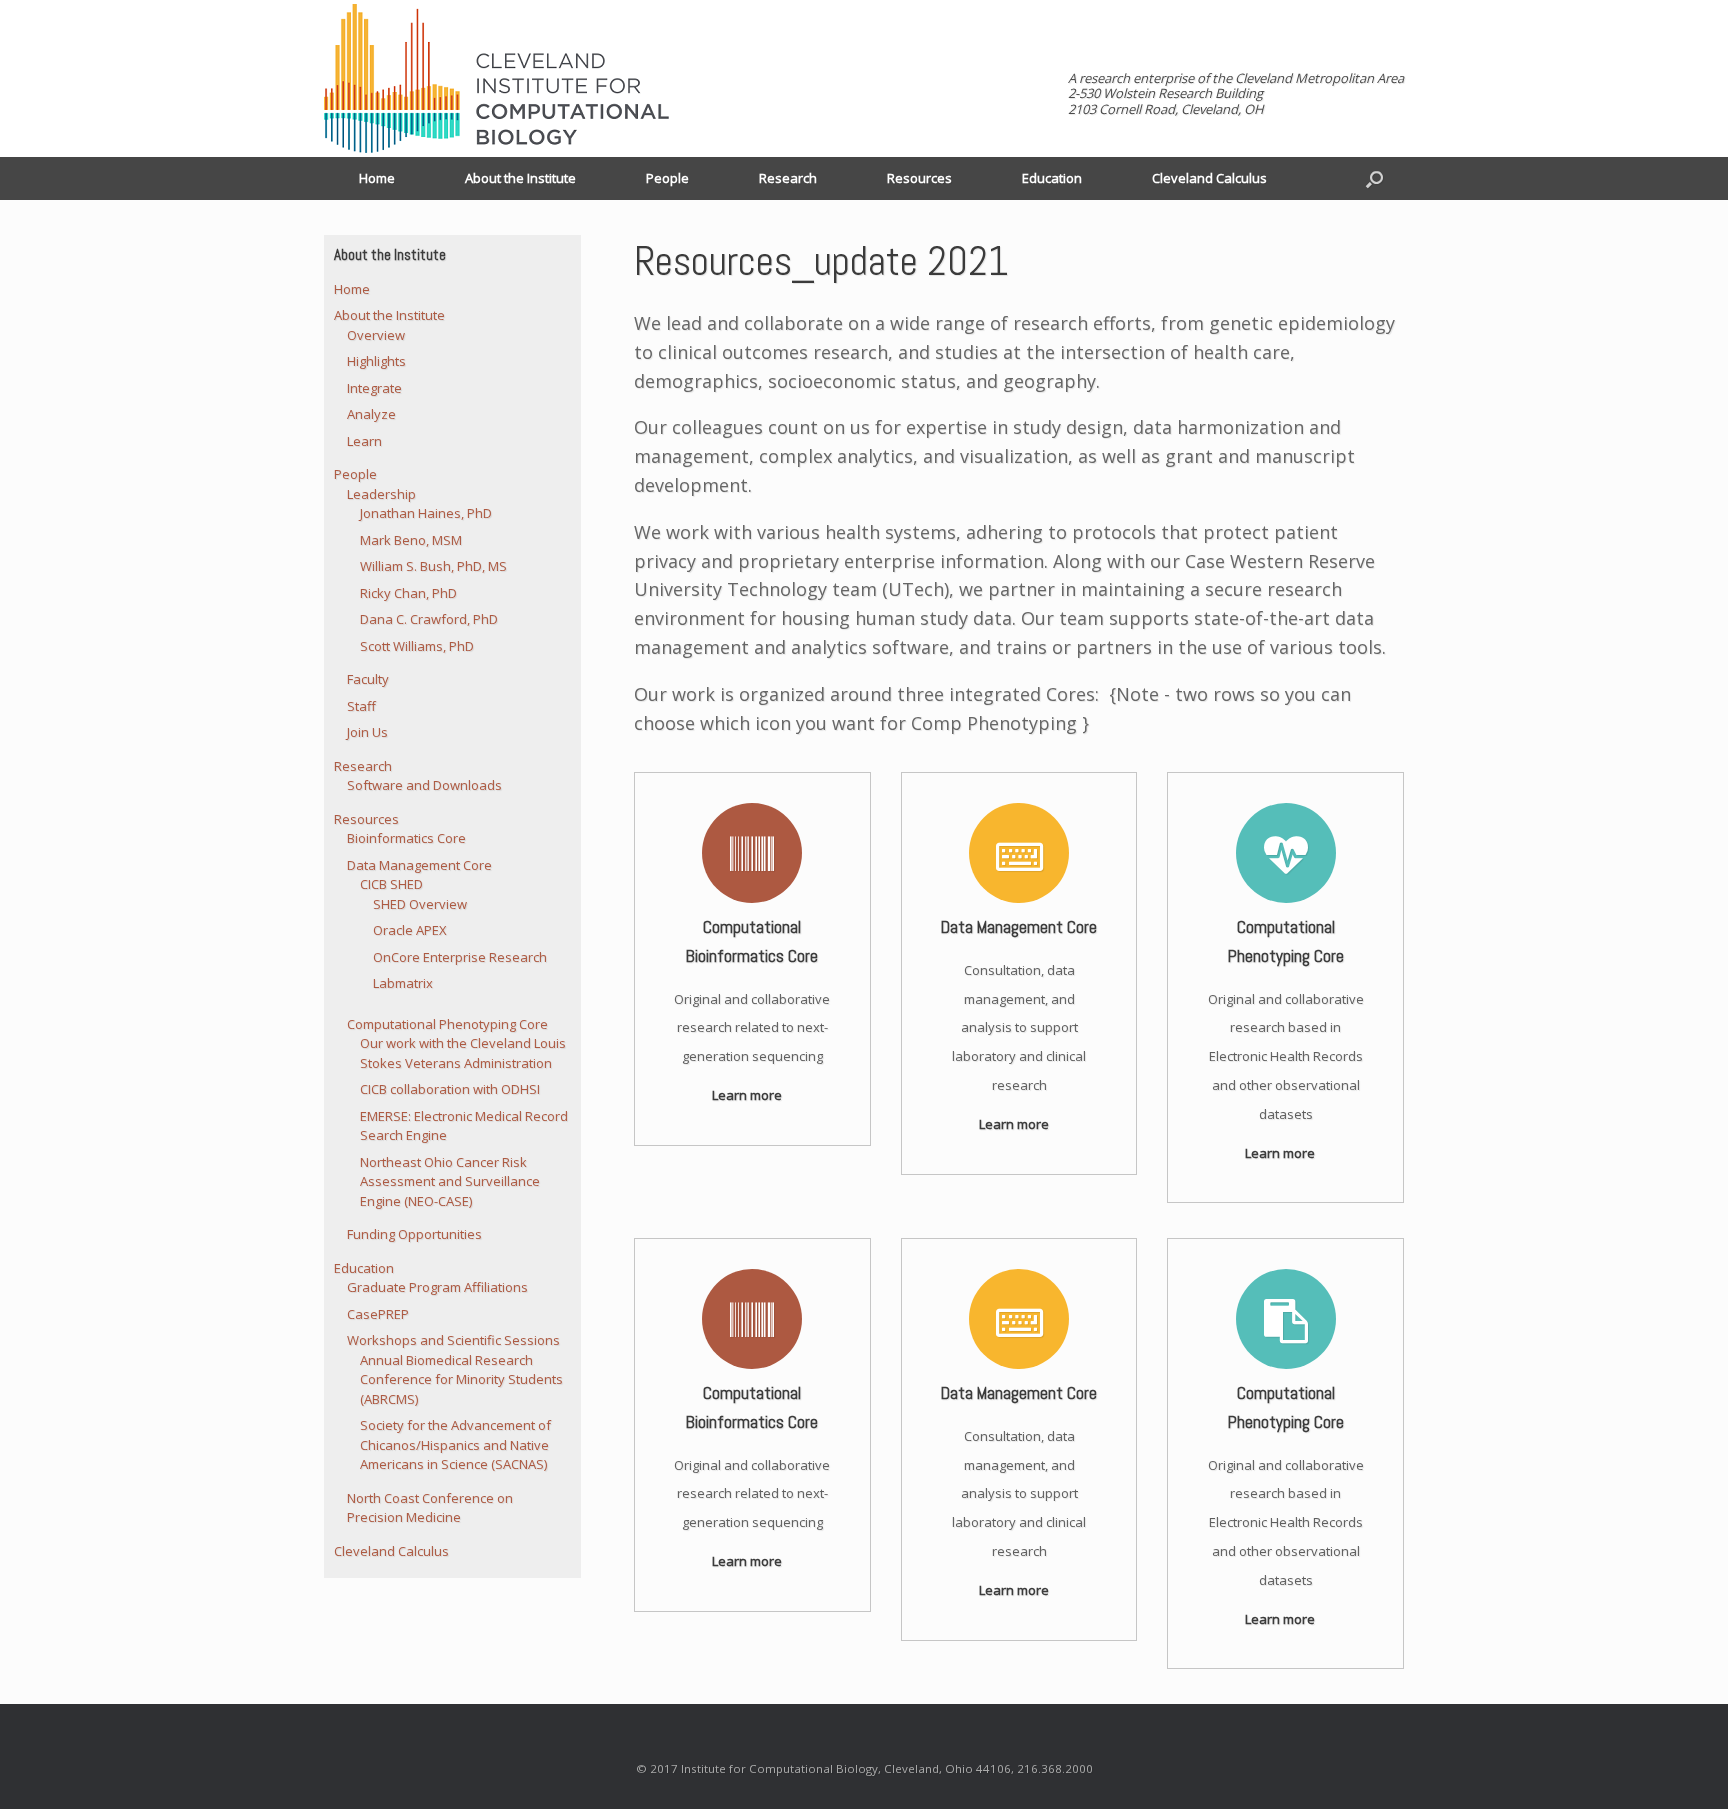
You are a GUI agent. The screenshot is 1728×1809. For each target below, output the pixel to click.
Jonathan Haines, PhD (426, 513)
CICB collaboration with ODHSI (450, 1089)
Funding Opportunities (414, 1234)
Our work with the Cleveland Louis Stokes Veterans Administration (463, 1053)
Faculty (368, 679)
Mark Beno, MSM (411, 540)
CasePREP (378, 1314)
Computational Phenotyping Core (447, 1024)
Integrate (374, 388)
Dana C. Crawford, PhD (429, 619)
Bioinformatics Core (406, 838)
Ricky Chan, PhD (408, 593)
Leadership (381, 494)
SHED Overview (420, 904)
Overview (376, 335)
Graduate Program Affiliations (437, 1287)
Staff (361, 706)
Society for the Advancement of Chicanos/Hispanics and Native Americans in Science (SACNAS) (455, 1444)
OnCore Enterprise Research (460, 957)
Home (377, 178)
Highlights (376, 361)
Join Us (367, 732)
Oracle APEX (410, 930)
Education (1052, 178)
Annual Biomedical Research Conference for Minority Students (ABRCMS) (461, 1379)
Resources (919, 178)
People (667, 178)
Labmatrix (403, 983)
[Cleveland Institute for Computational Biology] (496, 78)
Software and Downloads (424, 785)
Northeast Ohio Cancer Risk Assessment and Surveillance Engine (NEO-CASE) (450, 1181)
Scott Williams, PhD (417, 646)
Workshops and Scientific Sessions (453, 1340)
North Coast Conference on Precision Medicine (430, 1508)
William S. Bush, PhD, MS (433, 566)
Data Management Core (419, 865)
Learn (364, 441)
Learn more (748, 1095)
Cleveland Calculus (1209, 178)
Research (788, 178)
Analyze (371, 414)
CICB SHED (391, 884)
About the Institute (520, 178)
